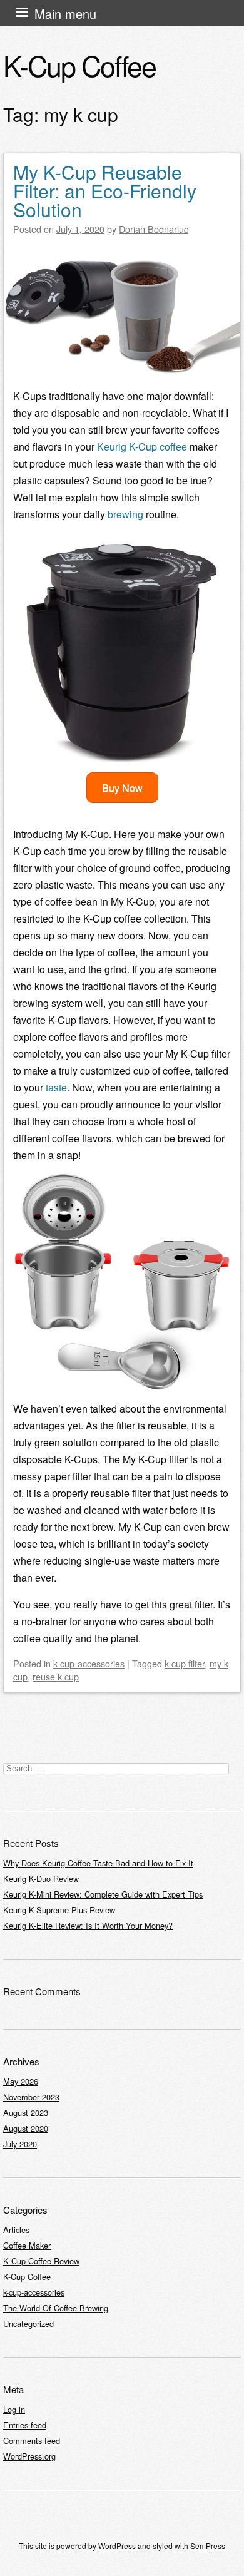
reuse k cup (56, 1676)
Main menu (65, 13)
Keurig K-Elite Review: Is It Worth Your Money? (88, 1925)
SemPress (208, 2546)
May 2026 (21, 2081)
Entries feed (25, 2425)
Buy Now (122, 788)
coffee (173, 447)
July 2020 (20, 2144)
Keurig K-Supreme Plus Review (59, 1910)
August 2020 (26, 2128)
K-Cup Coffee (79, 65)
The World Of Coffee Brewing (56, 2308)
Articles (16, 2230)
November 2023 (31, 2097)
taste (56, 1087)
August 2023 (26, 2113)
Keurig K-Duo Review (41, 1878)
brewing (125, 514)
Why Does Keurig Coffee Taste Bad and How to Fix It (98, 1863)
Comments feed (32, 2441)
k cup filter (185, 1663)
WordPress (117, 2546)
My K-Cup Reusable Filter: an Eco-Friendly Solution (105, 191)
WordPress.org (29, 2456)
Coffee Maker (27, 2245)
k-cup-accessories (89, 1663)
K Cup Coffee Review (41, 2261)
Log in (14, 2409)
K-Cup (128, 447)
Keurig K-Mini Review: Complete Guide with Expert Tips (103, 1894)
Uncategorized (28, 2323)
